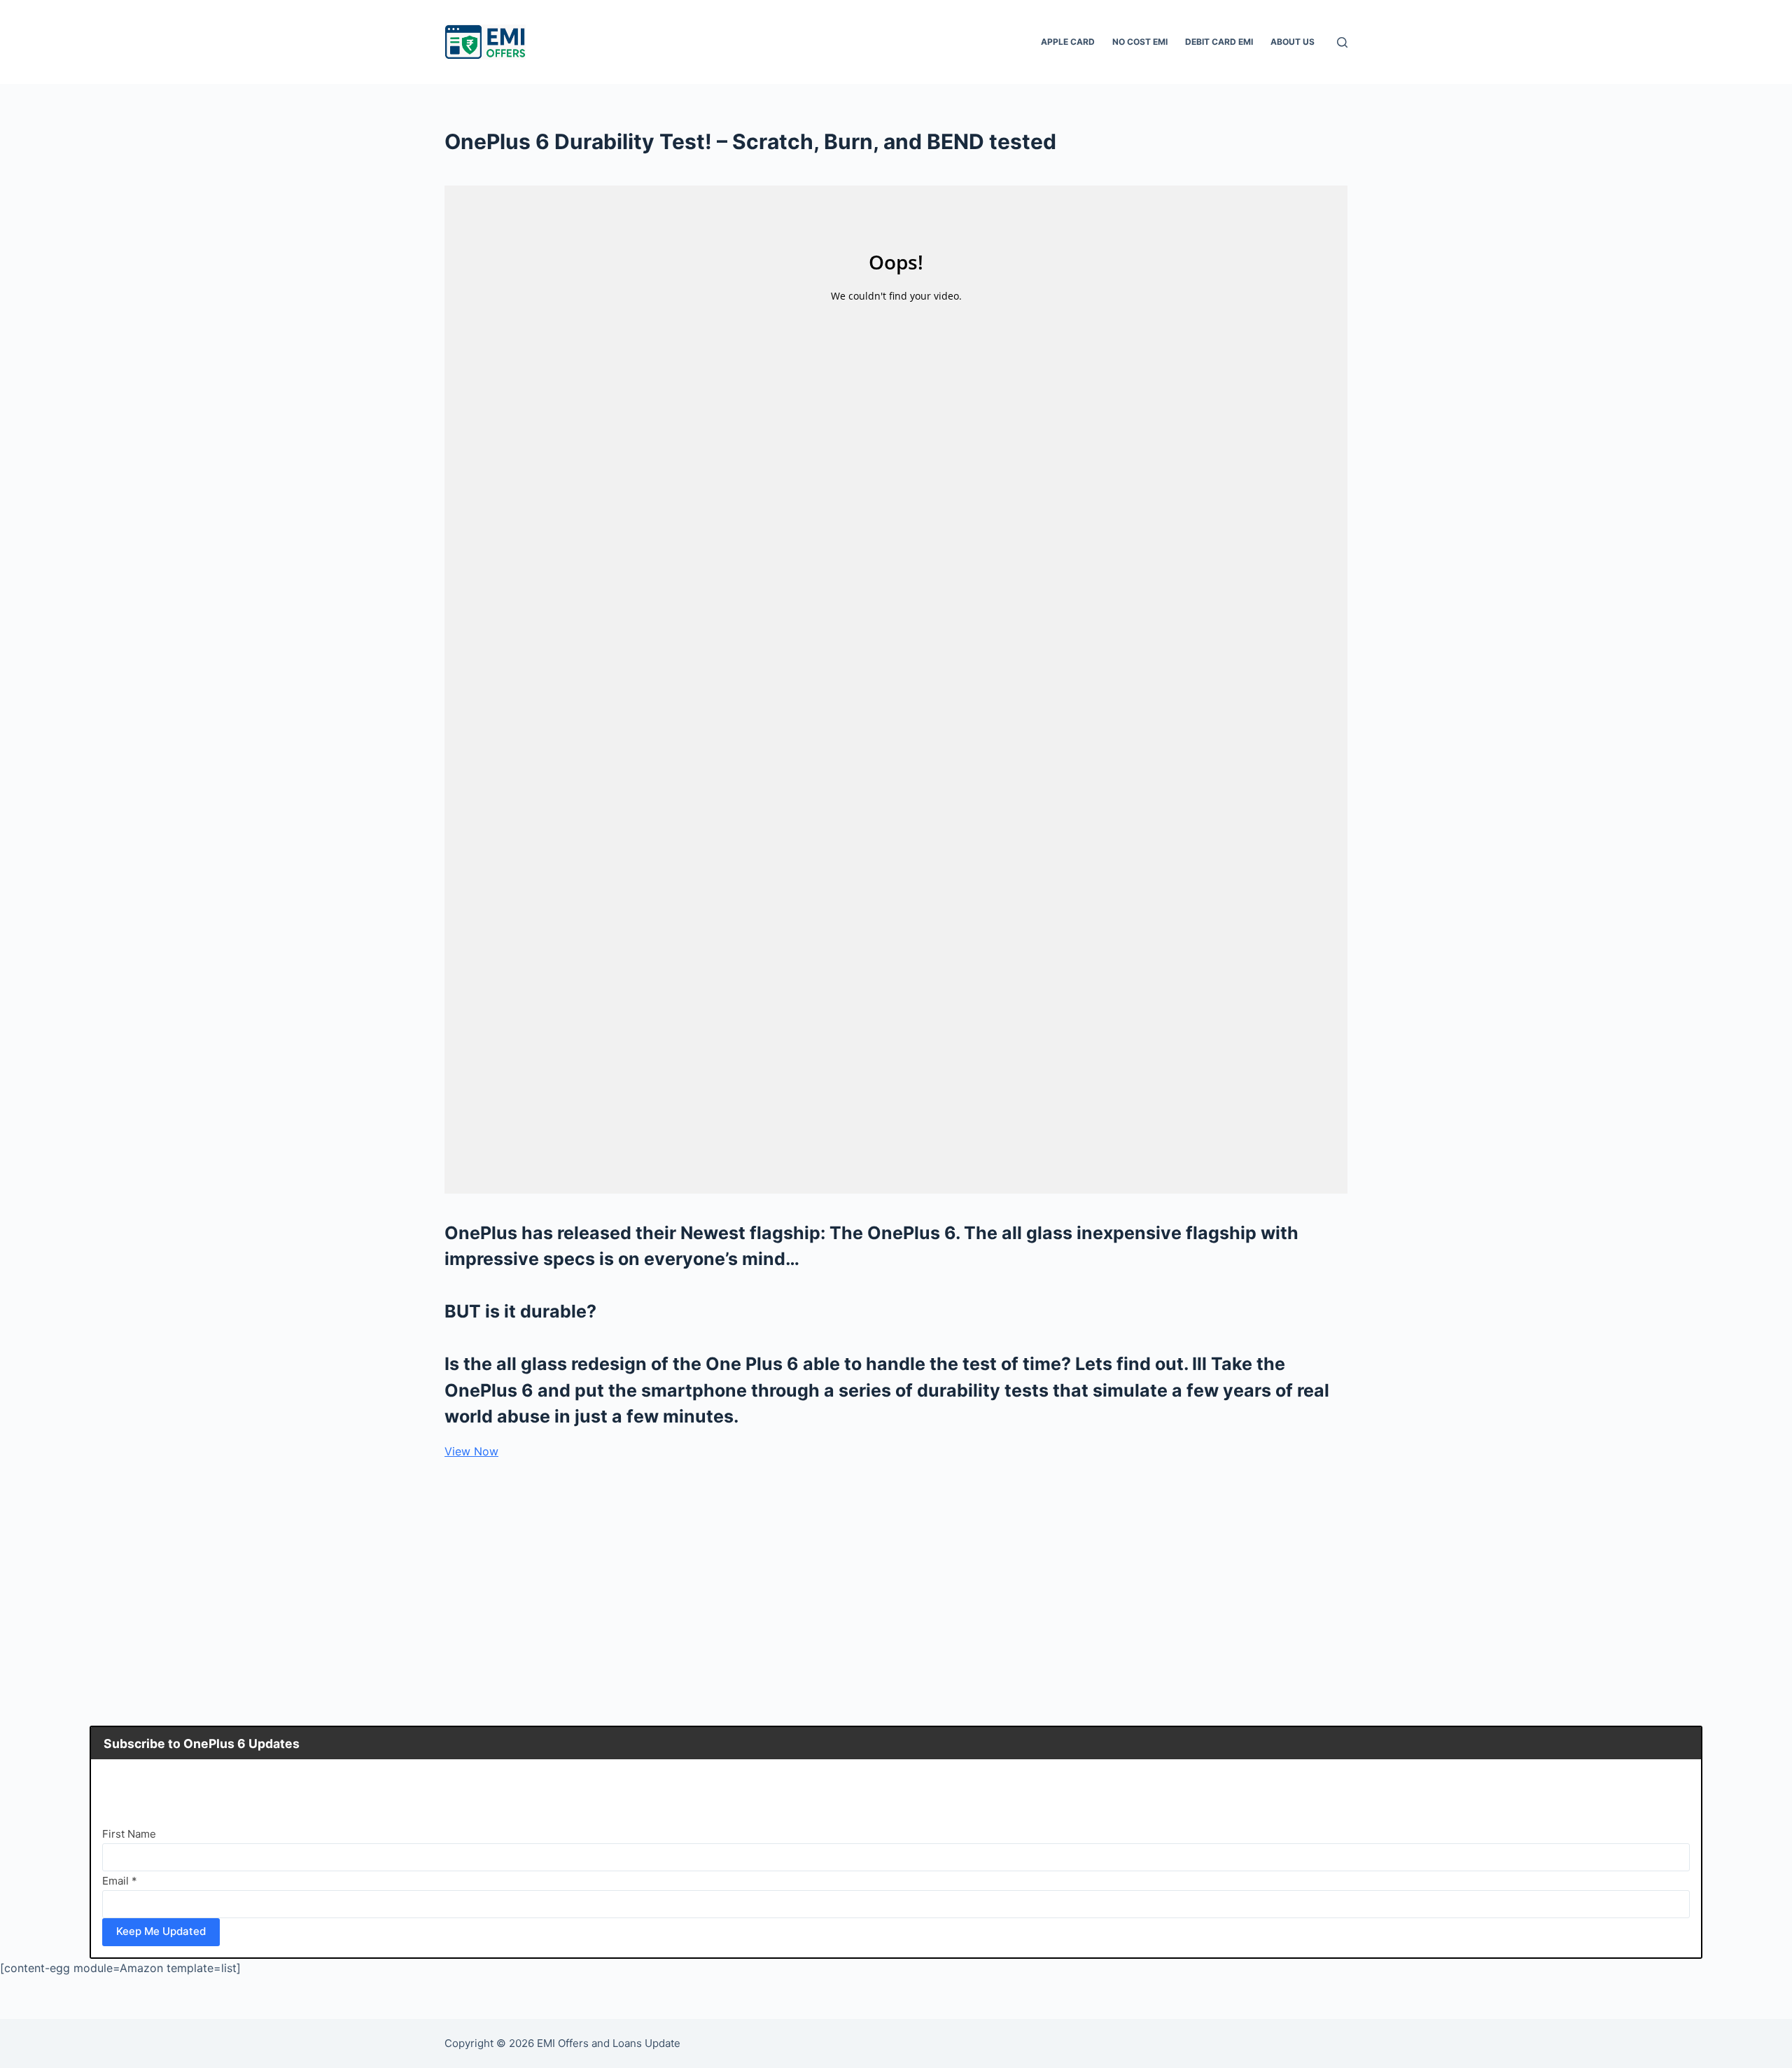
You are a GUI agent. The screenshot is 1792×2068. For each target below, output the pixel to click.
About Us (1293, 42)
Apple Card (1068, 42)
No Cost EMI (1140, 42)
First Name (129, 1834)
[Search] (1342, 42)
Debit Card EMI (1219, 42)
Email (120, 1881)
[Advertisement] (896, 1575)
